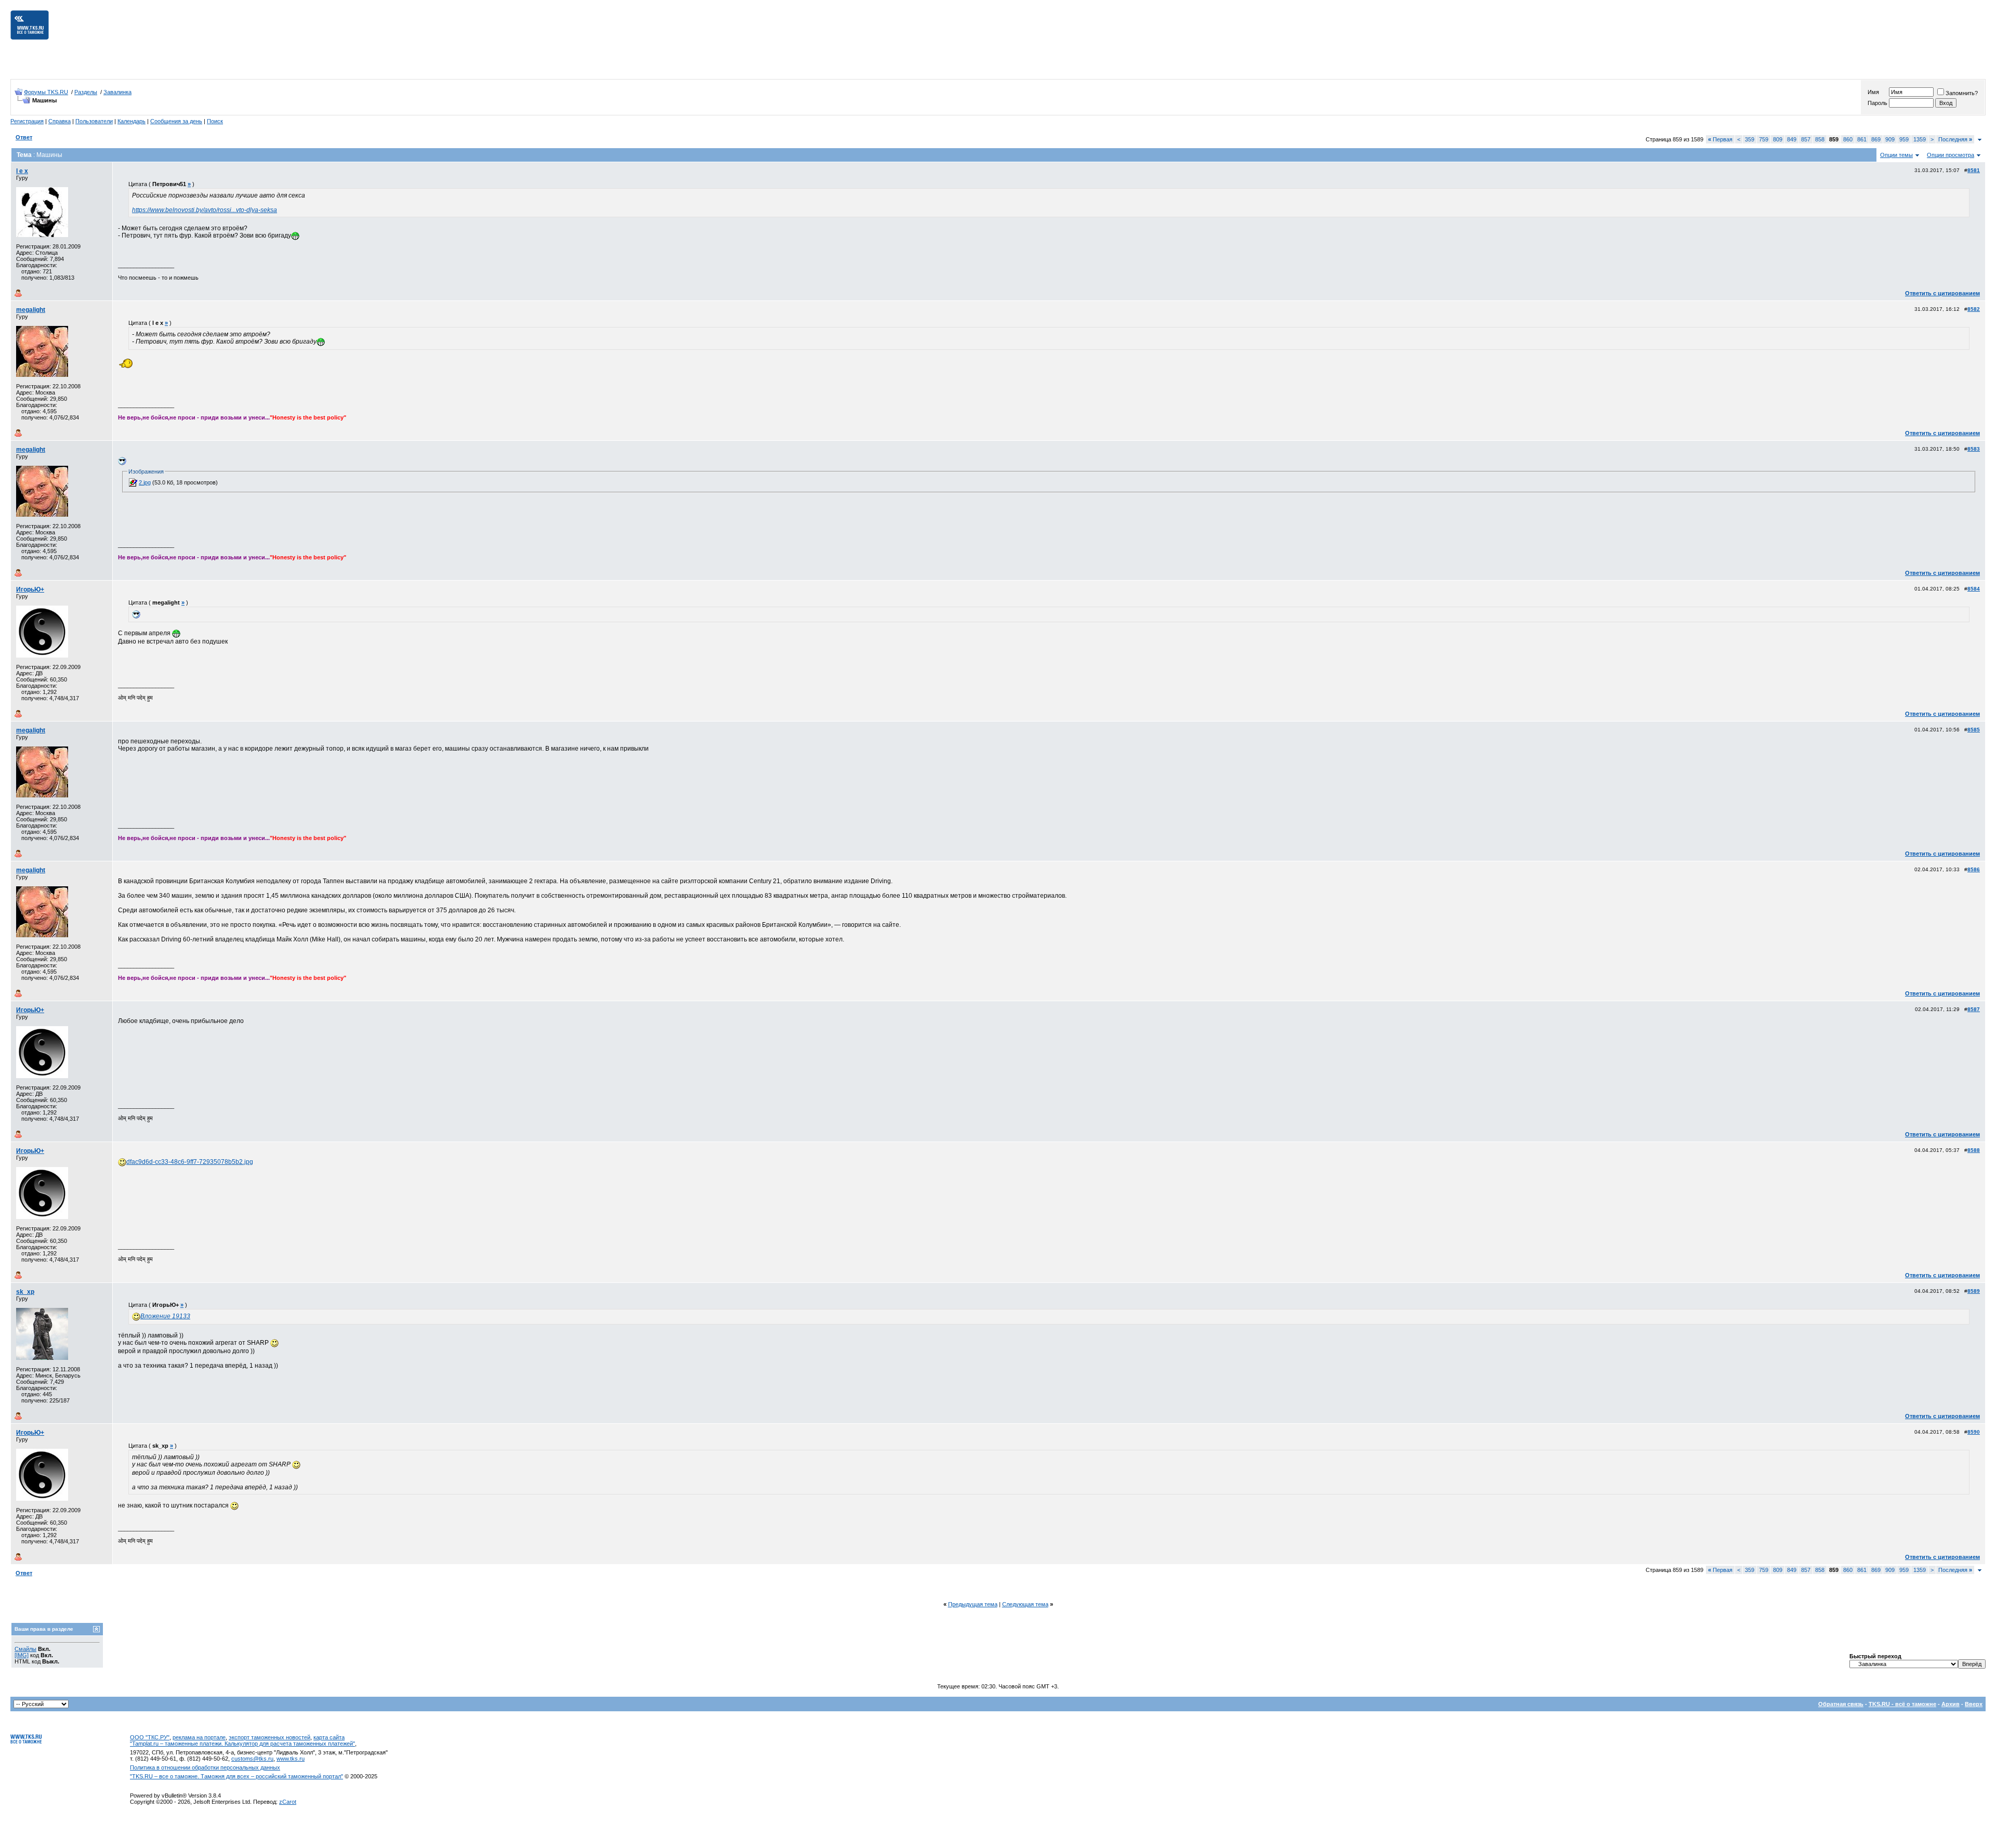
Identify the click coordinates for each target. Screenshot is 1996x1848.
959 (1904, 139)
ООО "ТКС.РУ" (150, 1737)
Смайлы (25, 1649)
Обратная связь (1841, 1704)
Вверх (1974, 1704)
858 (1820, 139)
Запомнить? (1962, 93)
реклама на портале (199, 1737)
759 (1764, 139)
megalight (31, 310)
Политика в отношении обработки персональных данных (205, 1767)
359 (1750, 139)
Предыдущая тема (973, 1604)
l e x (22, 171)
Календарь (132, 121)
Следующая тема (1025, 1604)
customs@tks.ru (252, 1759)
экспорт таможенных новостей (270, 1737)
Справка (60, 121)
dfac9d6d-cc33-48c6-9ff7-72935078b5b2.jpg (190, 1162)
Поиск (215, 121)
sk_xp (25, 1292)
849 (1792, 139)
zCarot (288, 1802)
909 (1890, 139)
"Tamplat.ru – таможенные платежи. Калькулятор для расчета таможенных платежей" (242, 1744)
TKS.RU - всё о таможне (1902, 1704)
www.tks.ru (291, 1759)
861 (1862, 139)
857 (1806, 139)
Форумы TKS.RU (46, 92)
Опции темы (1896, 155)
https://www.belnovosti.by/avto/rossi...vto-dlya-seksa (205, 210)
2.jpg (145, 482)
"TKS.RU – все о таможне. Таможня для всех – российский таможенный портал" (237, 1776)
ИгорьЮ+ (30, 589)
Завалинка (117, 92)
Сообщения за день (176, 121)
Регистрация (27, 121)
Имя (1873, 92)
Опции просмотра (1951, 155)
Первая (1720, 139)
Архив (1951, 1704)
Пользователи (94, 121)
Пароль (1877, 103)
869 (1876, 139)
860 (1848, 139)
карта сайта (329, 1737)
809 (1778, 139)
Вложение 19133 (165, 1316)
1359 (1920, 139)
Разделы (86, 92)
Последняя (1955, 139)
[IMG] (22, 1655)
